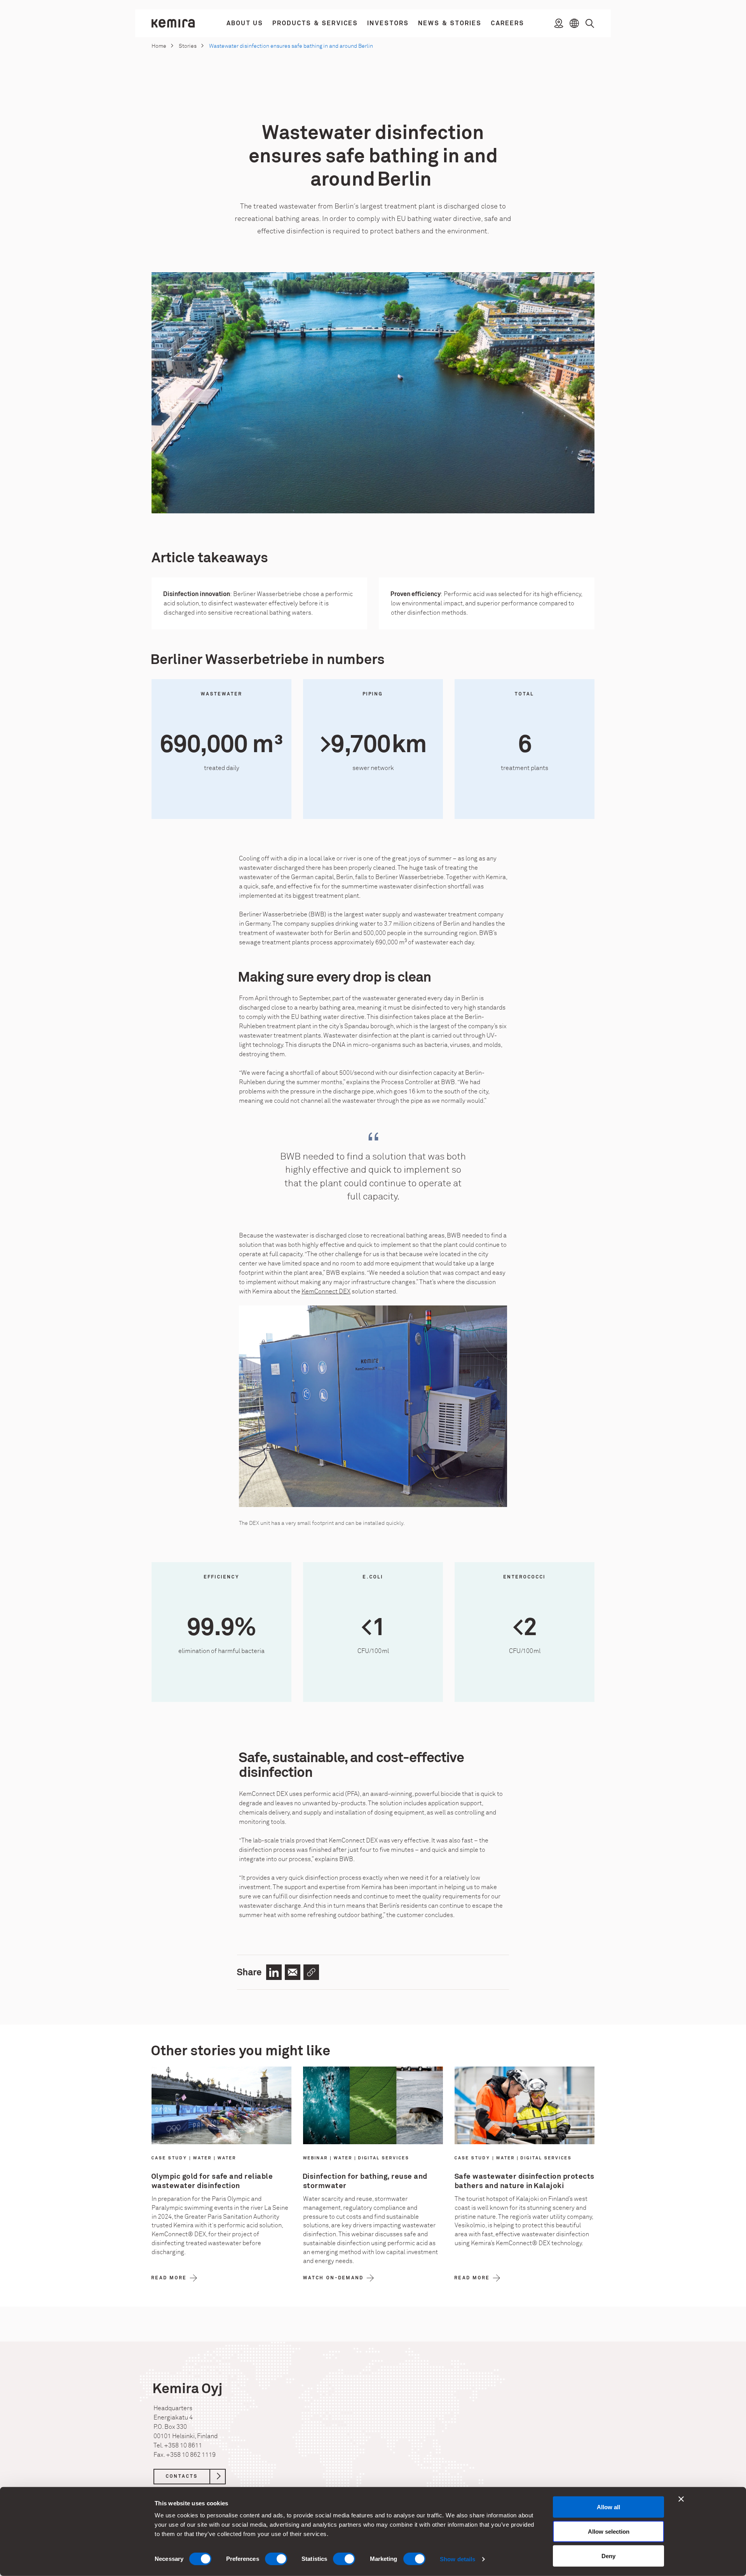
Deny (608, 2556)
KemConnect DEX (326, 1291)
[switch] (276, 2559)
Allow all (608, 2507)
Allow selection (609, 2532)
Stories (188, 46)
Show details (458, 2559)
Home (159, 46)
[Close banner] (681, 2499)
